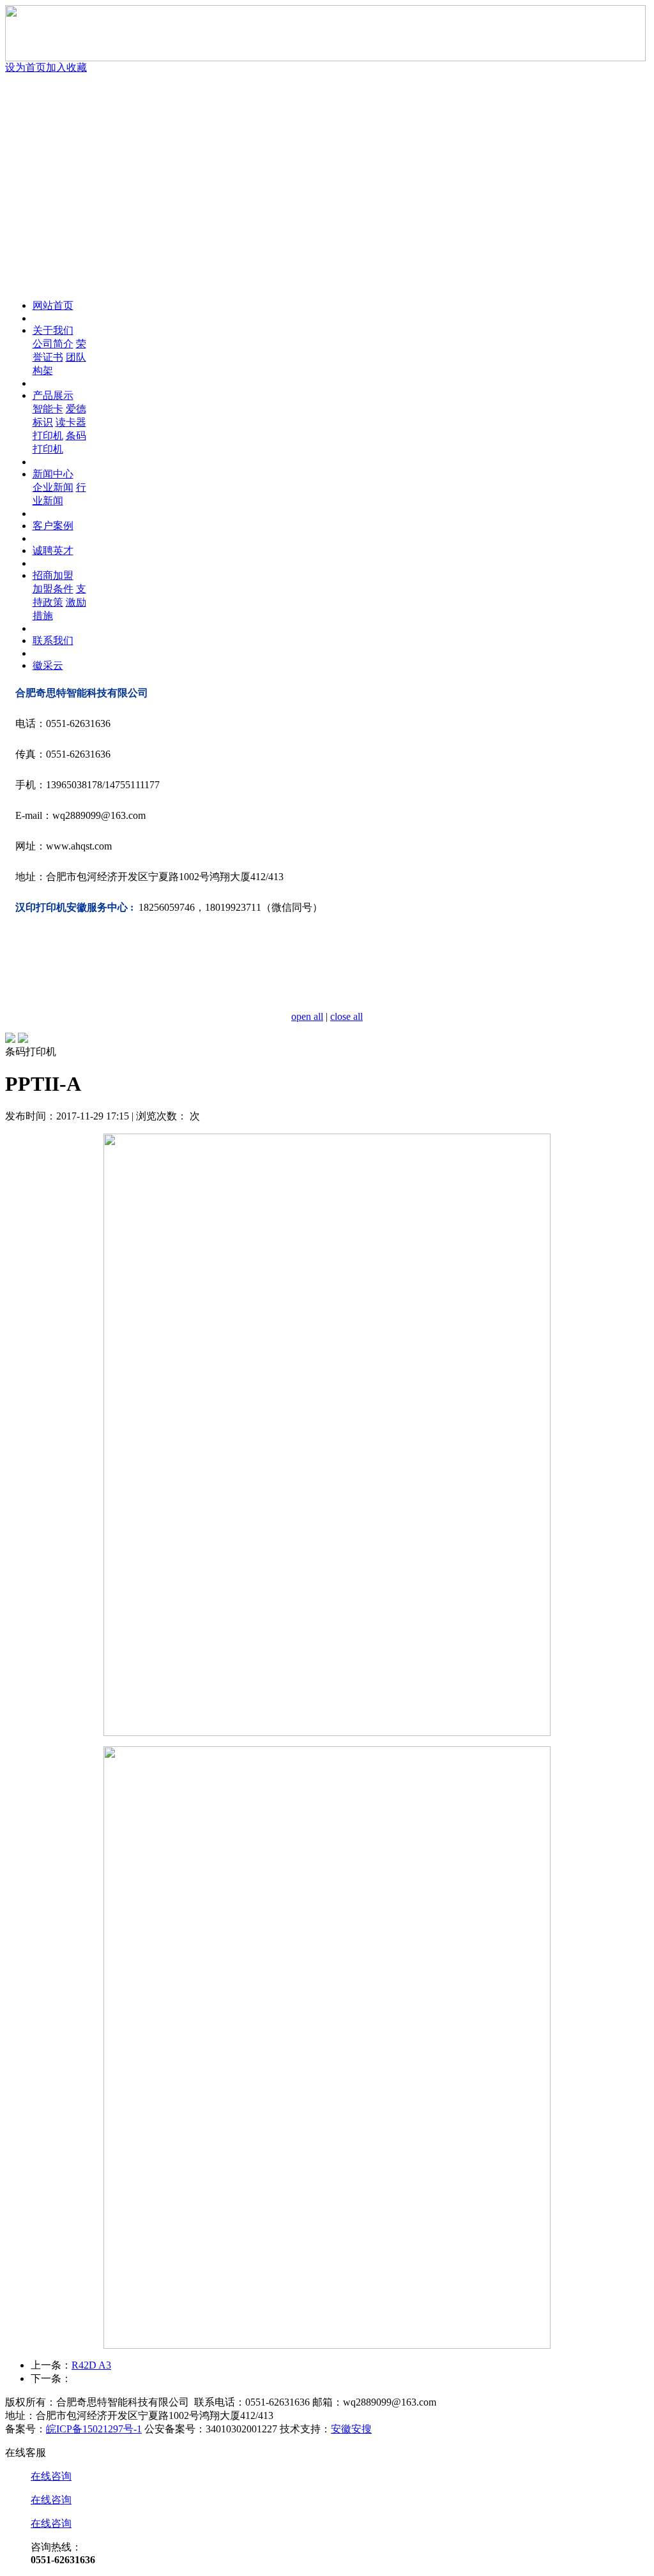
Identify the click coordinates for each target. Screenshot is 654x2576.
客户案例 (53, 526)
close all (346, 1016)
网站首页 (53, 305)
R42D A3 (91, 2365)
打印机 (48, 436)
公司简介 (53, 344)
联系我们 (53, 640)
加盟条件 (53, 589)
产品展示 (53, 395)
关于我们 (53, 330)
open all (307, 1016)
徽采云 (48, 665)
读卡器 (71, 422)
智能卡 (48, 409)
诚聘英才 (53, 550)
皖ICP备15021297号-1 (94, 2429)
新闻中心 (53, 474)
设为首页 (26, 67)
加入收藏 (66, 67)
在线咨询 (51, 2476)
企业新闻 (53, 487)
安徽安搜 (351, 2429)
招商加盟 (53, 575)
